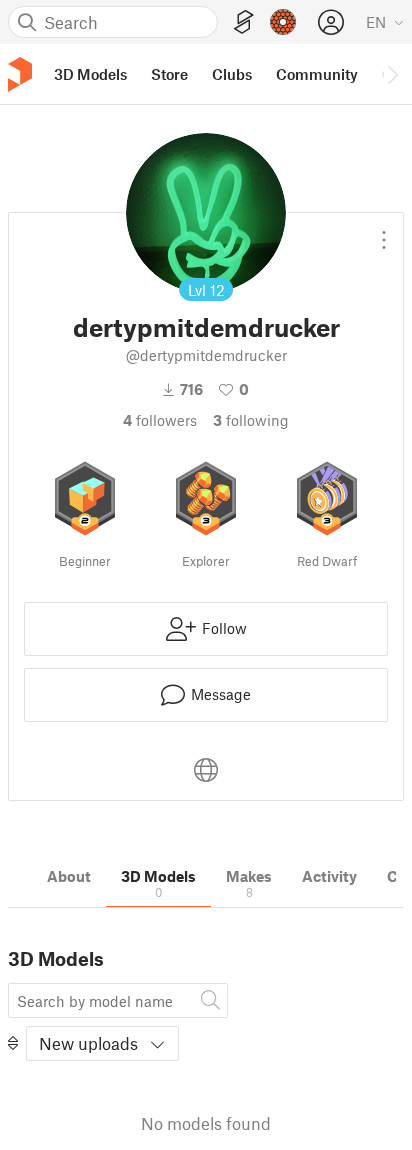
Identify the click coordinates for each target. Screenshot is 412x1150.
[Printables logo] (20, 74)
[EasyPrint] (244, 22)
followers (160, 420)
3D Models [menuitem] (90, 74)
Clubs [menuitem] (232, 74)
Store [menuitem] (169, 74)
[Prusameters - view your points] (283, 22)
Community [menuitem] (317, 74)
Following (251, 420)
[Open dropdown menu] (384, 232)
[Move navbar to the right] (392, 74)
